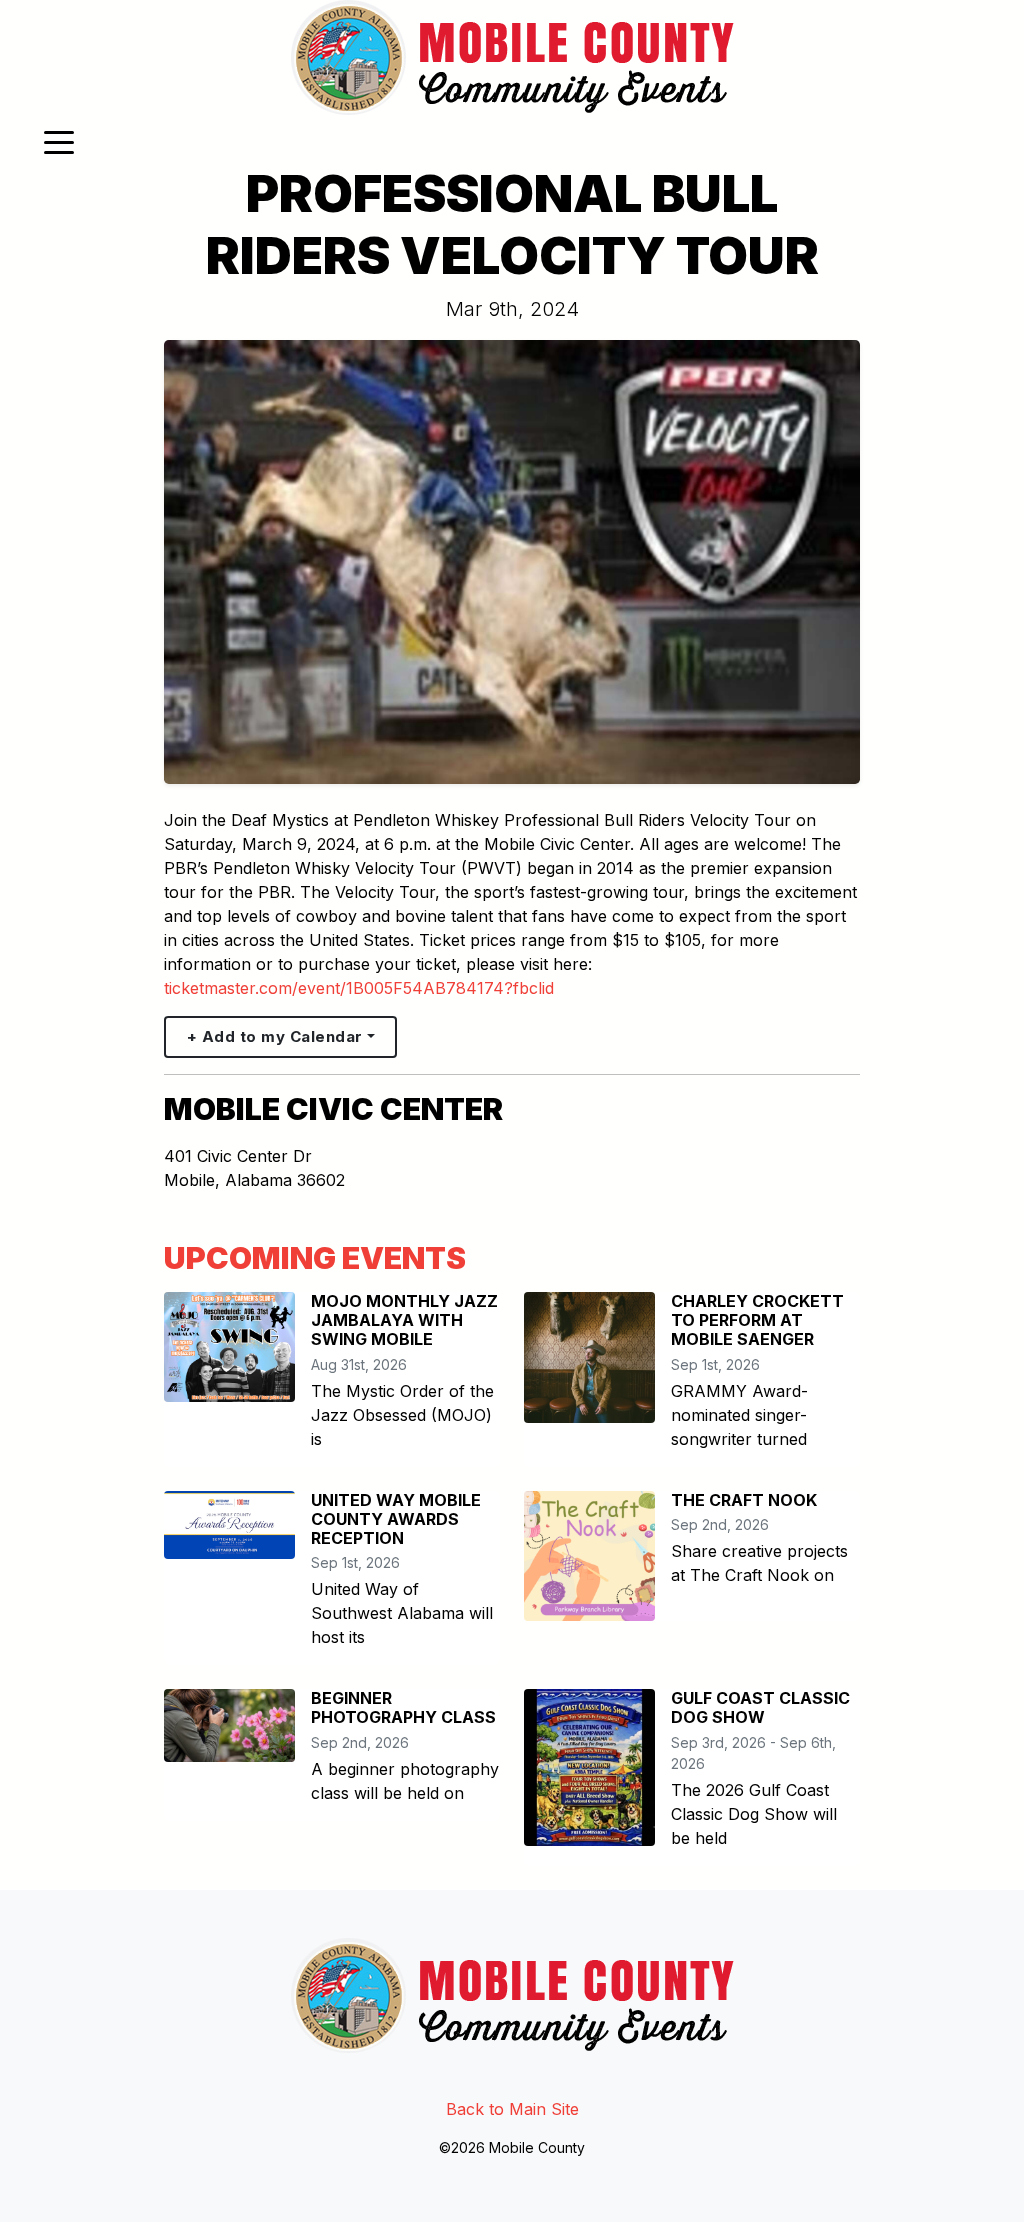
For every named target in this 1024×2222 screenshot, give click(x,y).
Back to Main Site (512, 2109)
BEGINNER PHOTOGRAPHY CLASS (403, 1707)
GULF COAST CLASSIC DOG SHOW (760, 1707)
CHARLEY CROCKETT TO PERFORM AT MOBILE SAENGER (757, 1320)
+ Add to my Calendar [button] (275, 1036)
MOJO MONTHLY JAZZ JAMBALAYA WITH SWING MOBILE (404, 1320)
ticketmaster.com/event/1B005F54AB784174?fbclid (359, 988)
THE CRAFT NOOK (744, 1500)
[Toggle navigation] (59, 141)
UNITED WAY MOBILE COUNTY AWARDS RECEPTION (396, 1519)
